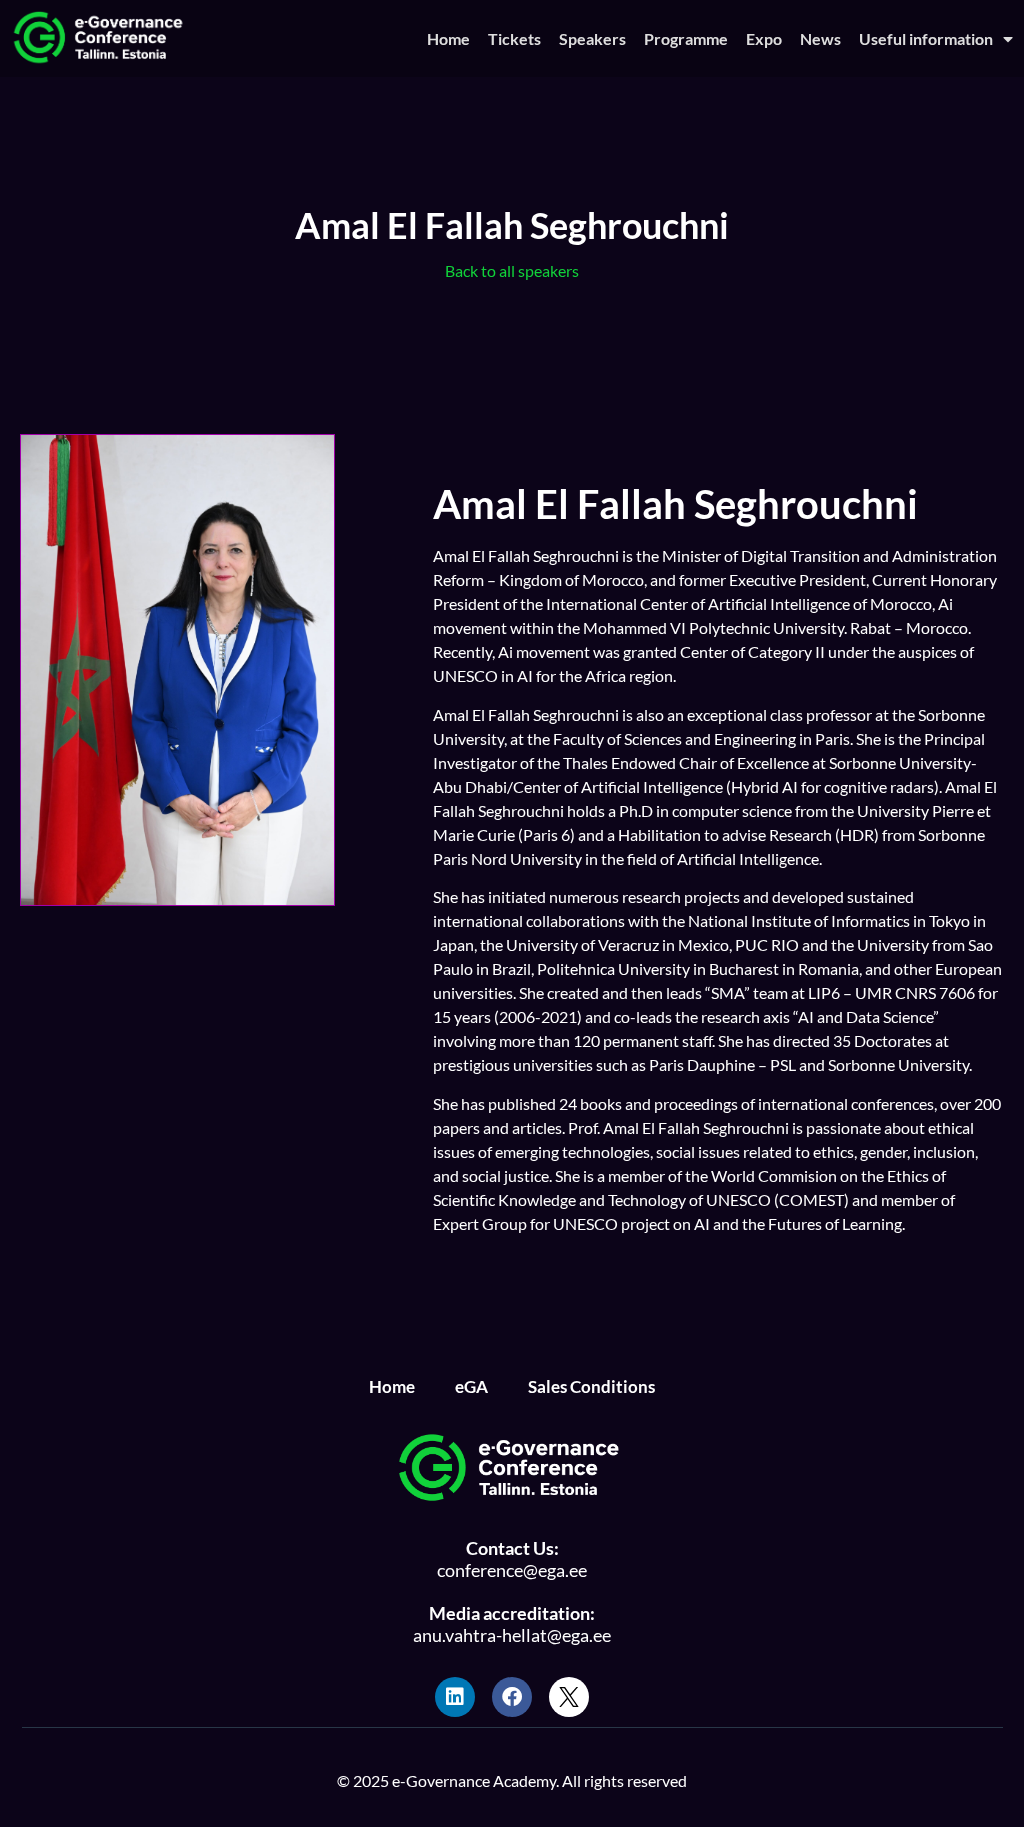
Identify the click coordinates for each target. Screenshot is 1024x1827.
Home (448, 38)
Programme (686, 38)
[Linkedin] (455, 1697)
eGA (471, 1386)
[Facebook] (512, 1697)
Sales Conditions (591, 1386)
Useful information (926, 38)
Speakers (592, 38)
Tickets (514, 38)
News (820, 38)
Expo (764, 38)
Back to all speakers (512, 270)
